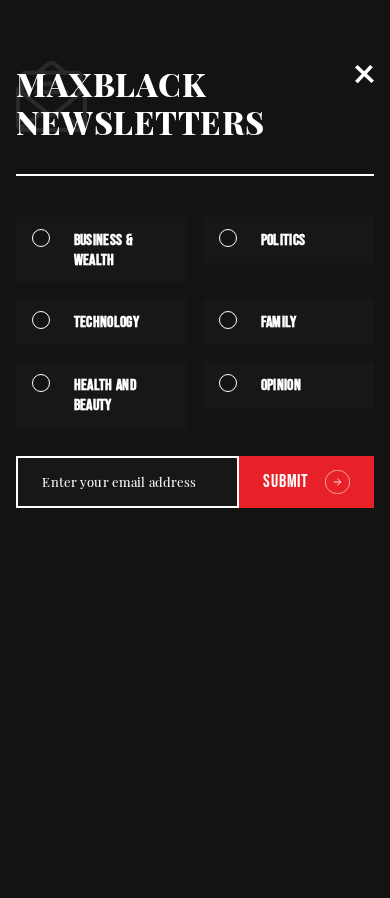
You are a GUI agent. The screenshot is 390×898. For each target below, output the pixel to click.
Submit (286, 481)
